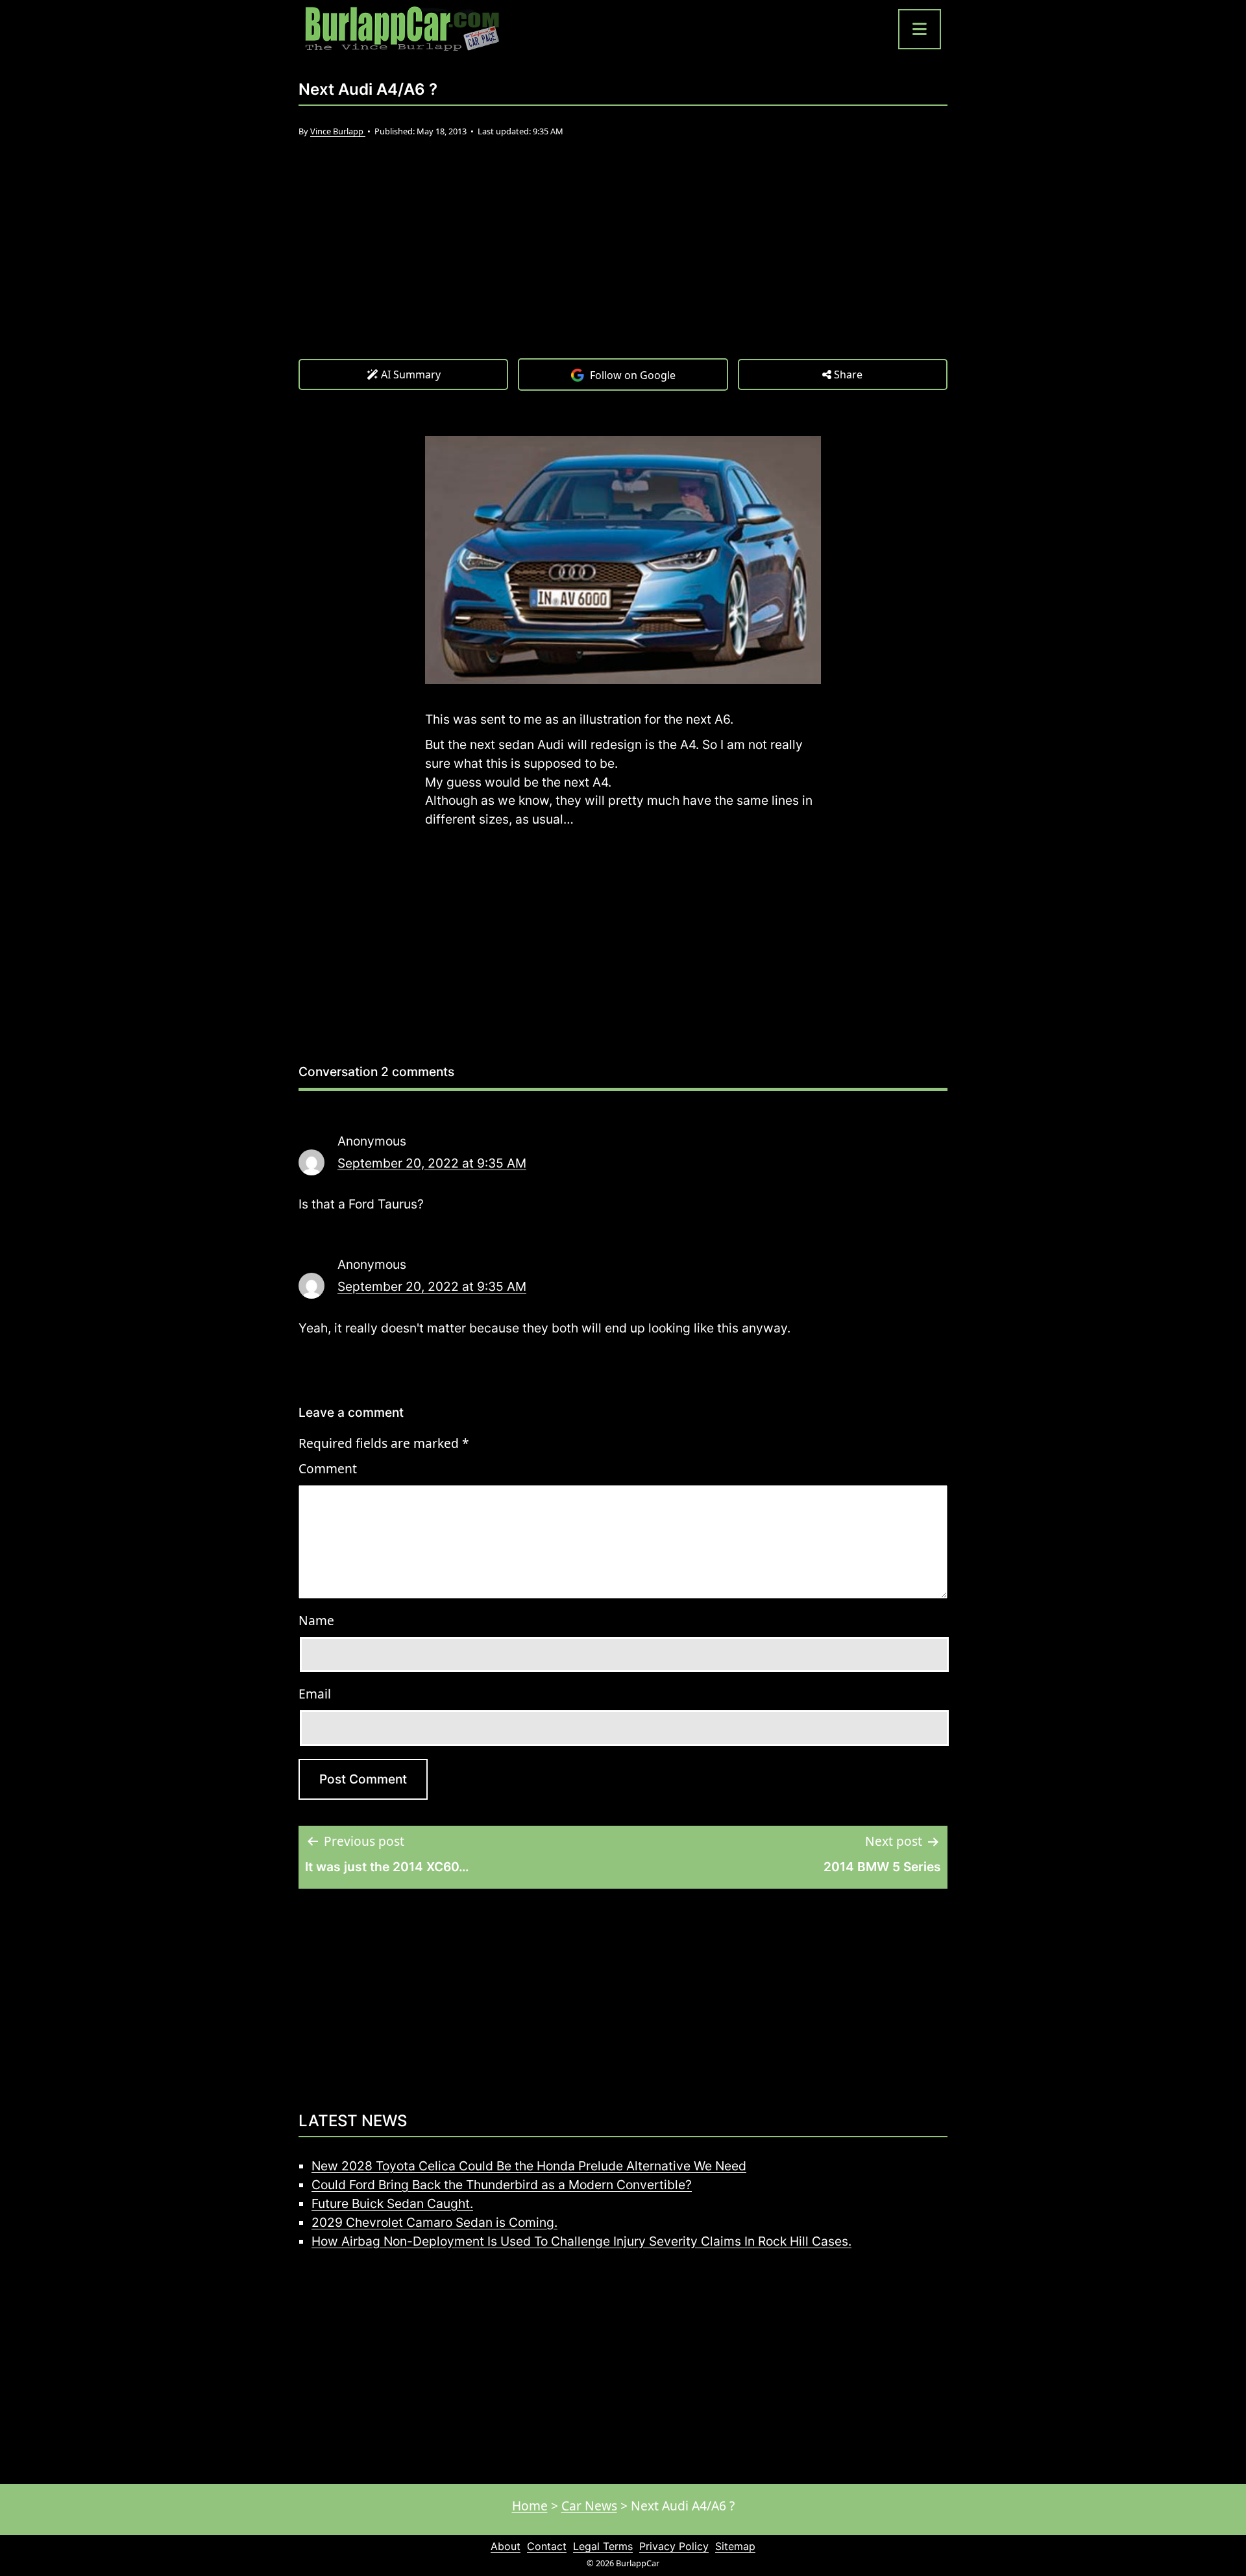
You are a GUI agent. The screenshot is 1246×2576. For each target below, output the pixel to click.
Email (315, 1694)
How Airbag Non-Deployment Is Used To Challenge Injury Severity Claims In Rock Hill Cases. (581, 2241)
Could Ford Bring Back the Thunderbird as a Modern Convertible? (502, 2185)
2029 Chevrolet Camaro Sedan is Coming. (434, 2222)
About (506, 2546)
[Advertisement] (623, 261)
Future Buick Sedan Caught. (392, 2203)
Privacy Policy (674, 2546)
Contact (547, 2546)
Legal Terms (603, 2546)
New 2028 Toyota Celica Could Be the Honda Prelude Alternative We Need (529, 2166)
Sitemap (735, 2546)
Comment (328, 1468)
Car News (589, 2506)
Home (530, 2506)
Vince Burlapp (338, 131)
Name (316, 1620)
